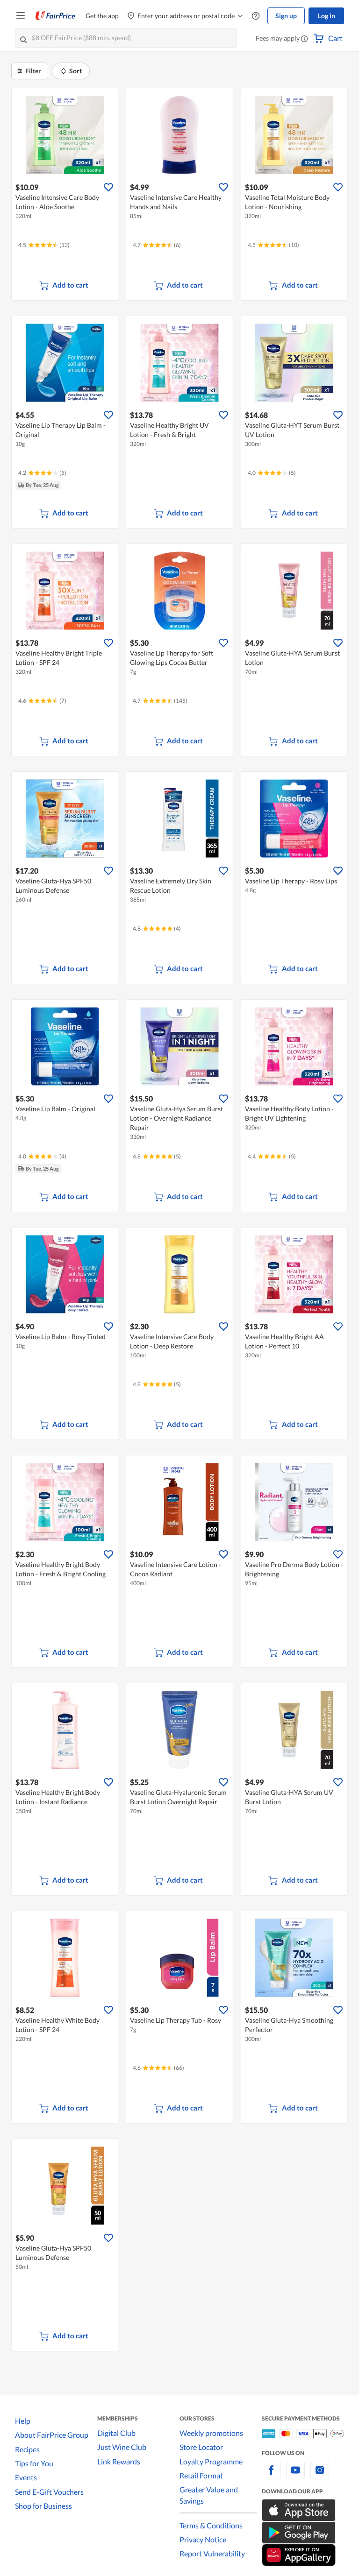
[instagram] (320, 2475)
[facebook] (271, 2475)
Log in (327, 16)
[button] (304, 39)
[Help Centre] (256, 16)
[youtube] (295, 2475)
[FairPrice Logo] (56, 16)
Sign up (286, 16)
